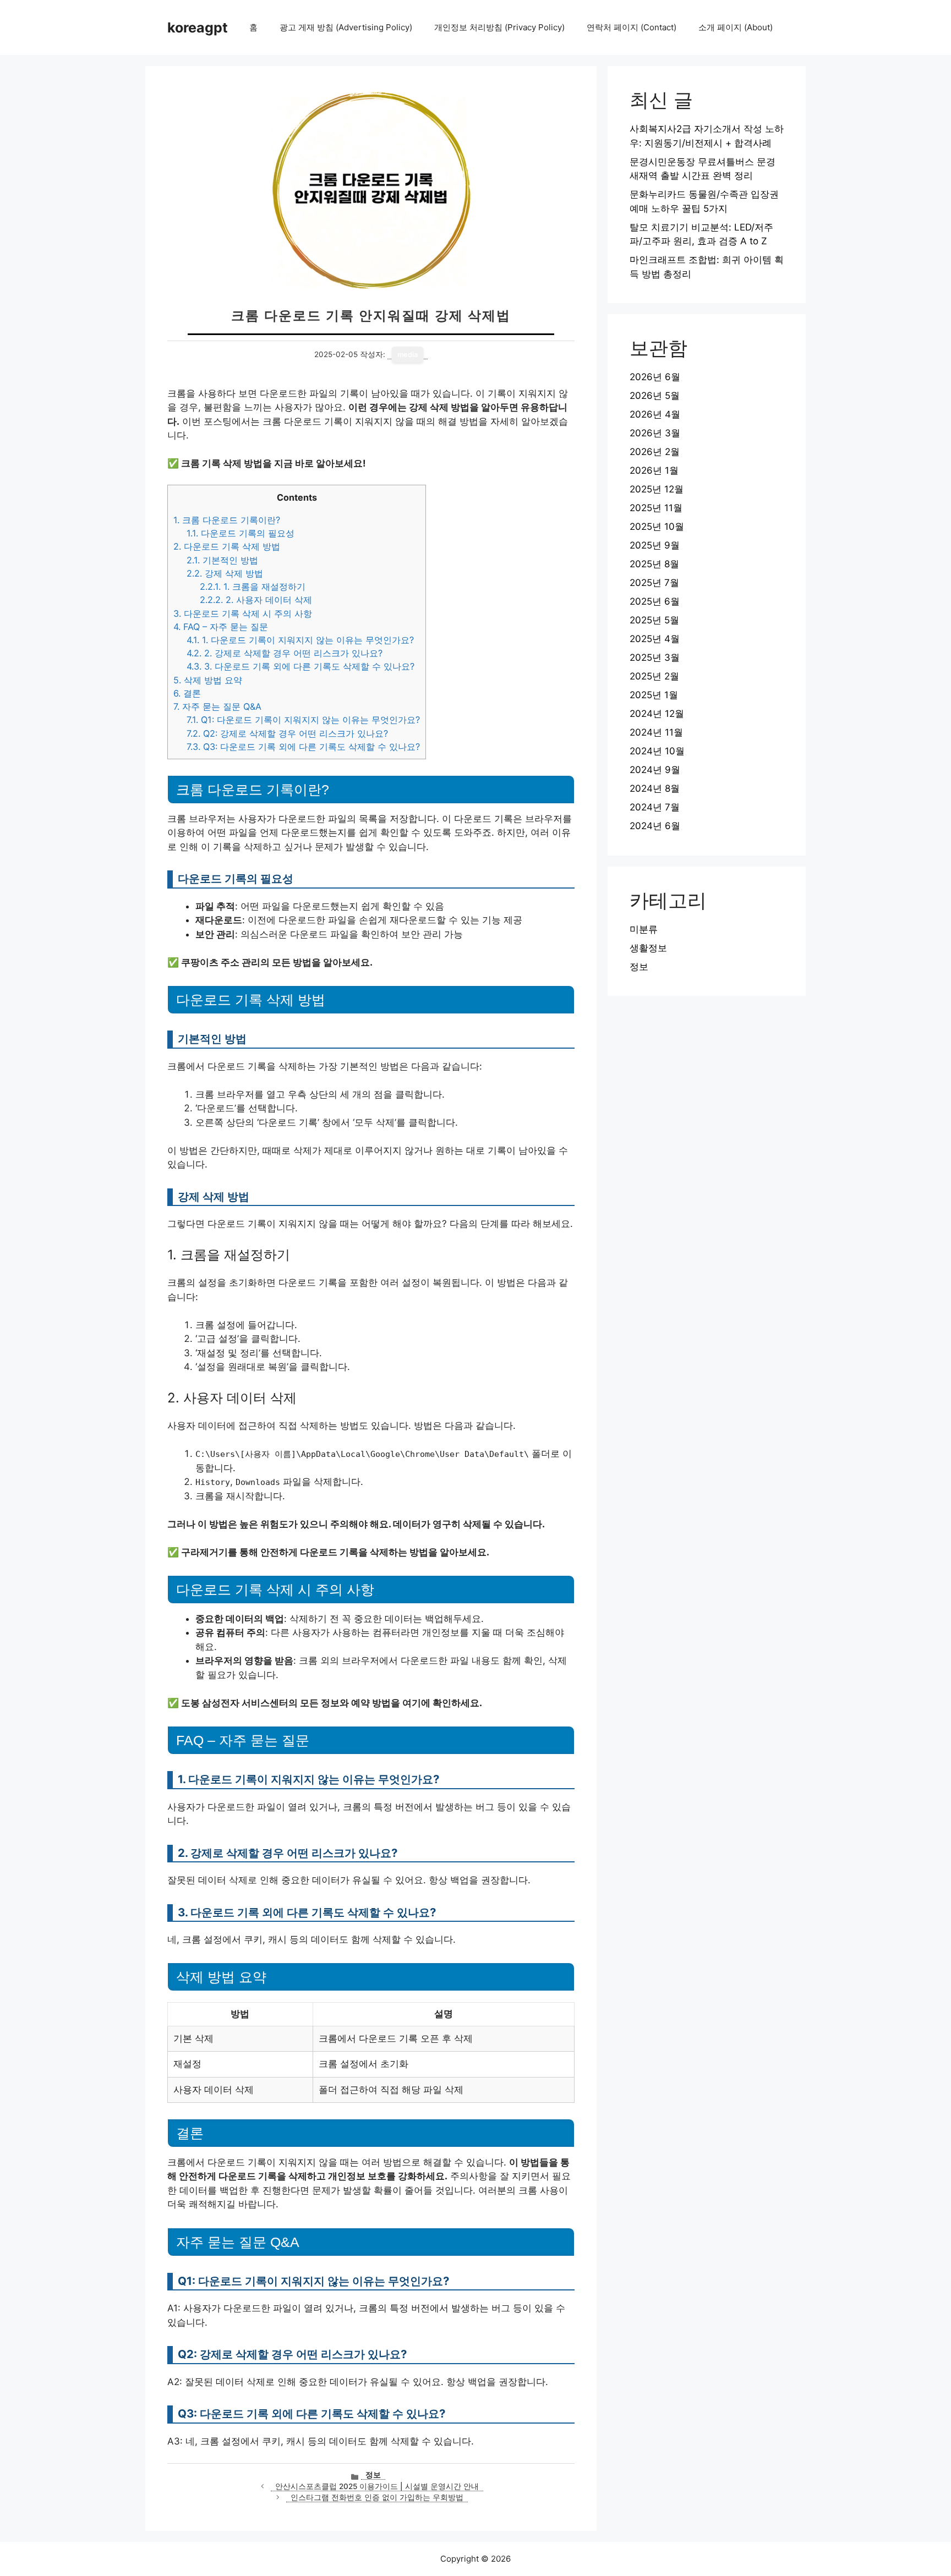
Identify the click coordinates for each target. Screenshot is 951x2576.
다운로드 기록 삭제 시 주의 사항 (243, 613)
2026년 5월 (655, 396)
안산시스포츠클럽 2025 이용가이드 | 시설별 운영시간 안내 (377, 2486)
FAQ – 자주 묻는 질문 (221, 627)
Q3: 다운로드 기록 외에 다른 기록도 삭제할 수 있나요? (303, 747)
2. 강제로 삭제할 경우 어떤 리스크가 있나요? (285, 653)
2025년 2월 (654, 676)
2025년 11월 (656, 508)
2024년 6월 (655, 826)
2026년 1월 (654, 470)
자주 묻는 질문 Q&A (217, 706)
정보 (373, 2475)
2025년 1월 (654, 695)
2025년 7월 (654, 583)
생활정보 (648, 948)
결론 (187, 693)
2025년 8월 (654, 564)
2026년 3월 (655, 433)
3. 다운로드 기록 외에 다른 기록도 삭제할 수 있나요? (300, 666)
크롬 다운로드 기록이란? (227, 520)
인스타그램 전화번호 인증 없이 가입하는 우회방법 (377, 2497)
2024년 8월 (655, 788)
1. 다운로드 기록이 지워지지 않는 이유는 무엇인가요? (300, 640)
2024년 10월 (657, 751)
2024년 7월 (655, 807)
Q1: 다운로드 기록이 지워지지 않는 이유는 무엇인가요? (303, 720)
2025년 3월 (655, 657)
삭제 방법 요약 (208, 680)
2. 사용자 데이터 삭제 (256, 600)
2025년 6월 (655, 601)
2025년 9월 (655, 545)
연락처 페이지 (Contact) (632, 27)
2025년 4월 (655, 639)
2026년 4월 (655, 414)
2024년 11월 (656, 732)
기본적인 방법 (222, 560)
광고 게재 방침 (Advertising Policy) (346, 27)
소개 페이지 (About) (736, 27)
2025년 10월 (657, 527)
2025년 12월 (657, 489)
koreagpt (198, 28)
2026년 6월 (655, 377)
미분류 (644, 929)
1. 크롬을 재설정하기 (253, 587)
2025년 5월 (654, 620)
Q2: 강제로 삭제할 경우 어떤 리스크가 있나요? (287, 733)
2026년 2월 (655, 452)
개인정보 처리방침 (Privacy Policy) (499, 27)
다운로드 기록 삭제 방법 (227, 546)
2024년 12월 (657, 714)
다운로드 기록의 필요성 (241, 533)
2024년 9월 (655, 770)
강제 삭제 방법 (225, 573)
